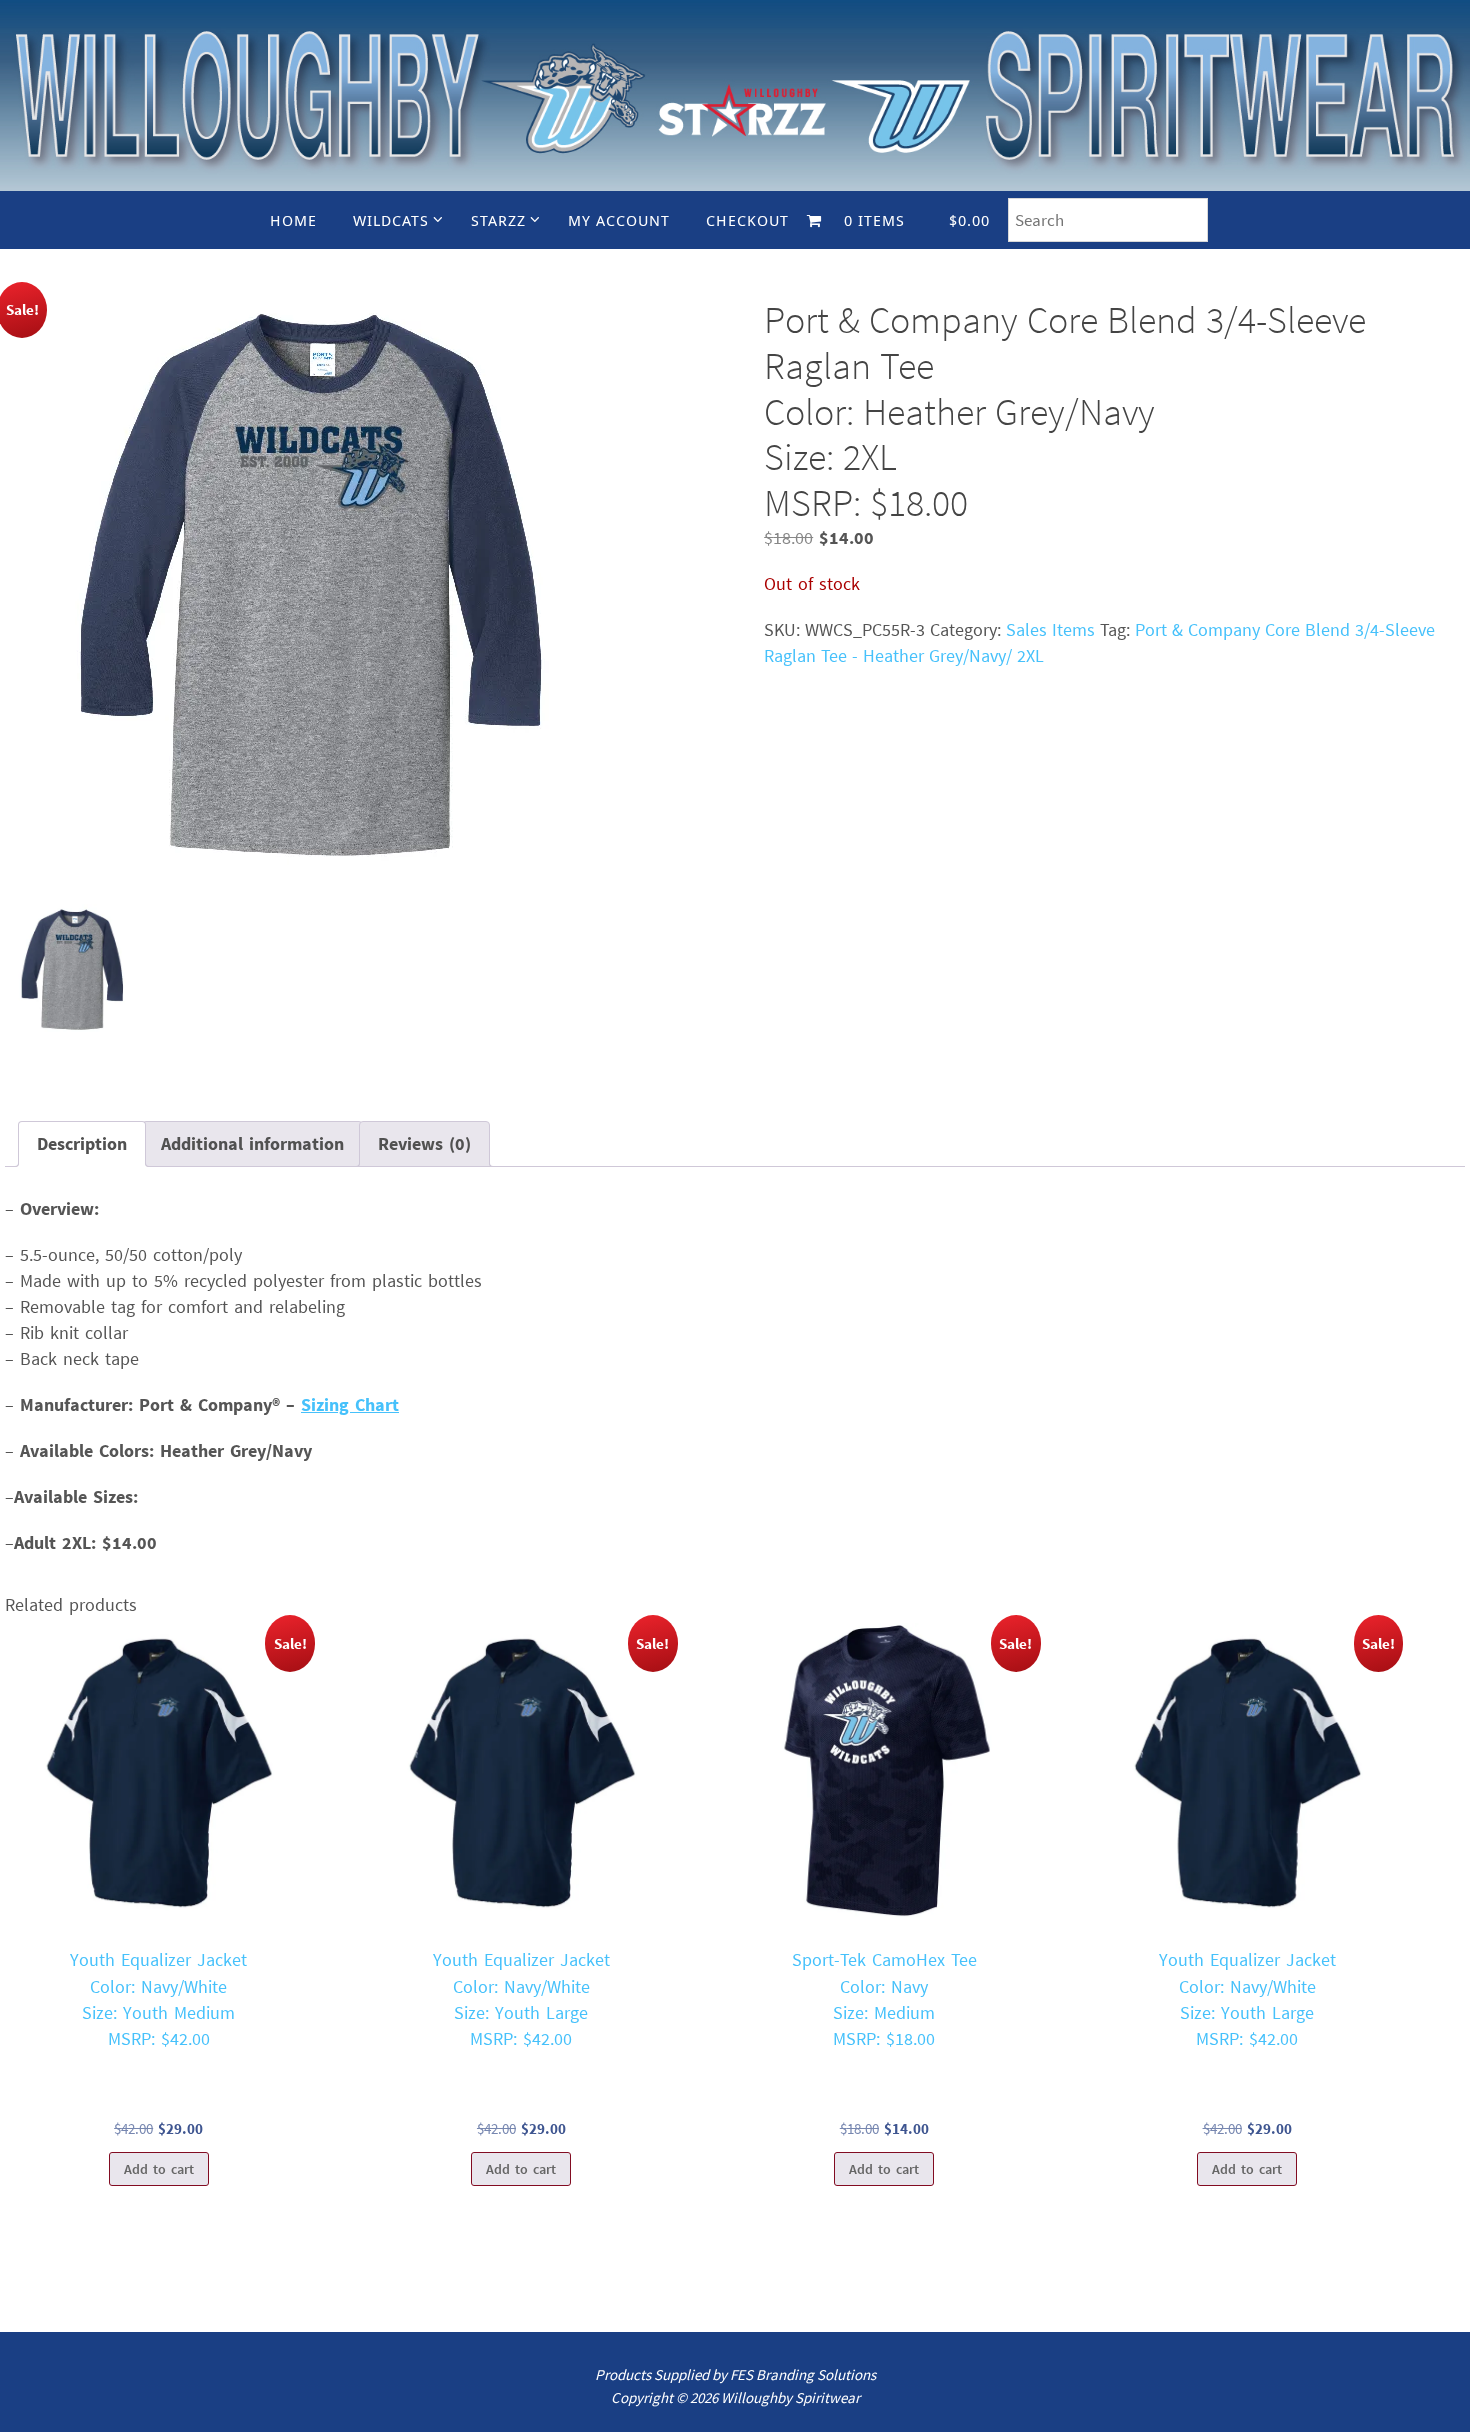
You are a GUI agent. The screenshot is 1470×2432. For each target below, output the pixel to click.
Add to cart (159, 2169)
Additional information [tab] (252, 1143)
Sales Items (1050, 629)
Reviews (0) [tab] (424, 1143)
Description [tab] (82, 1143)
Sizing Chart (350, 1404)
